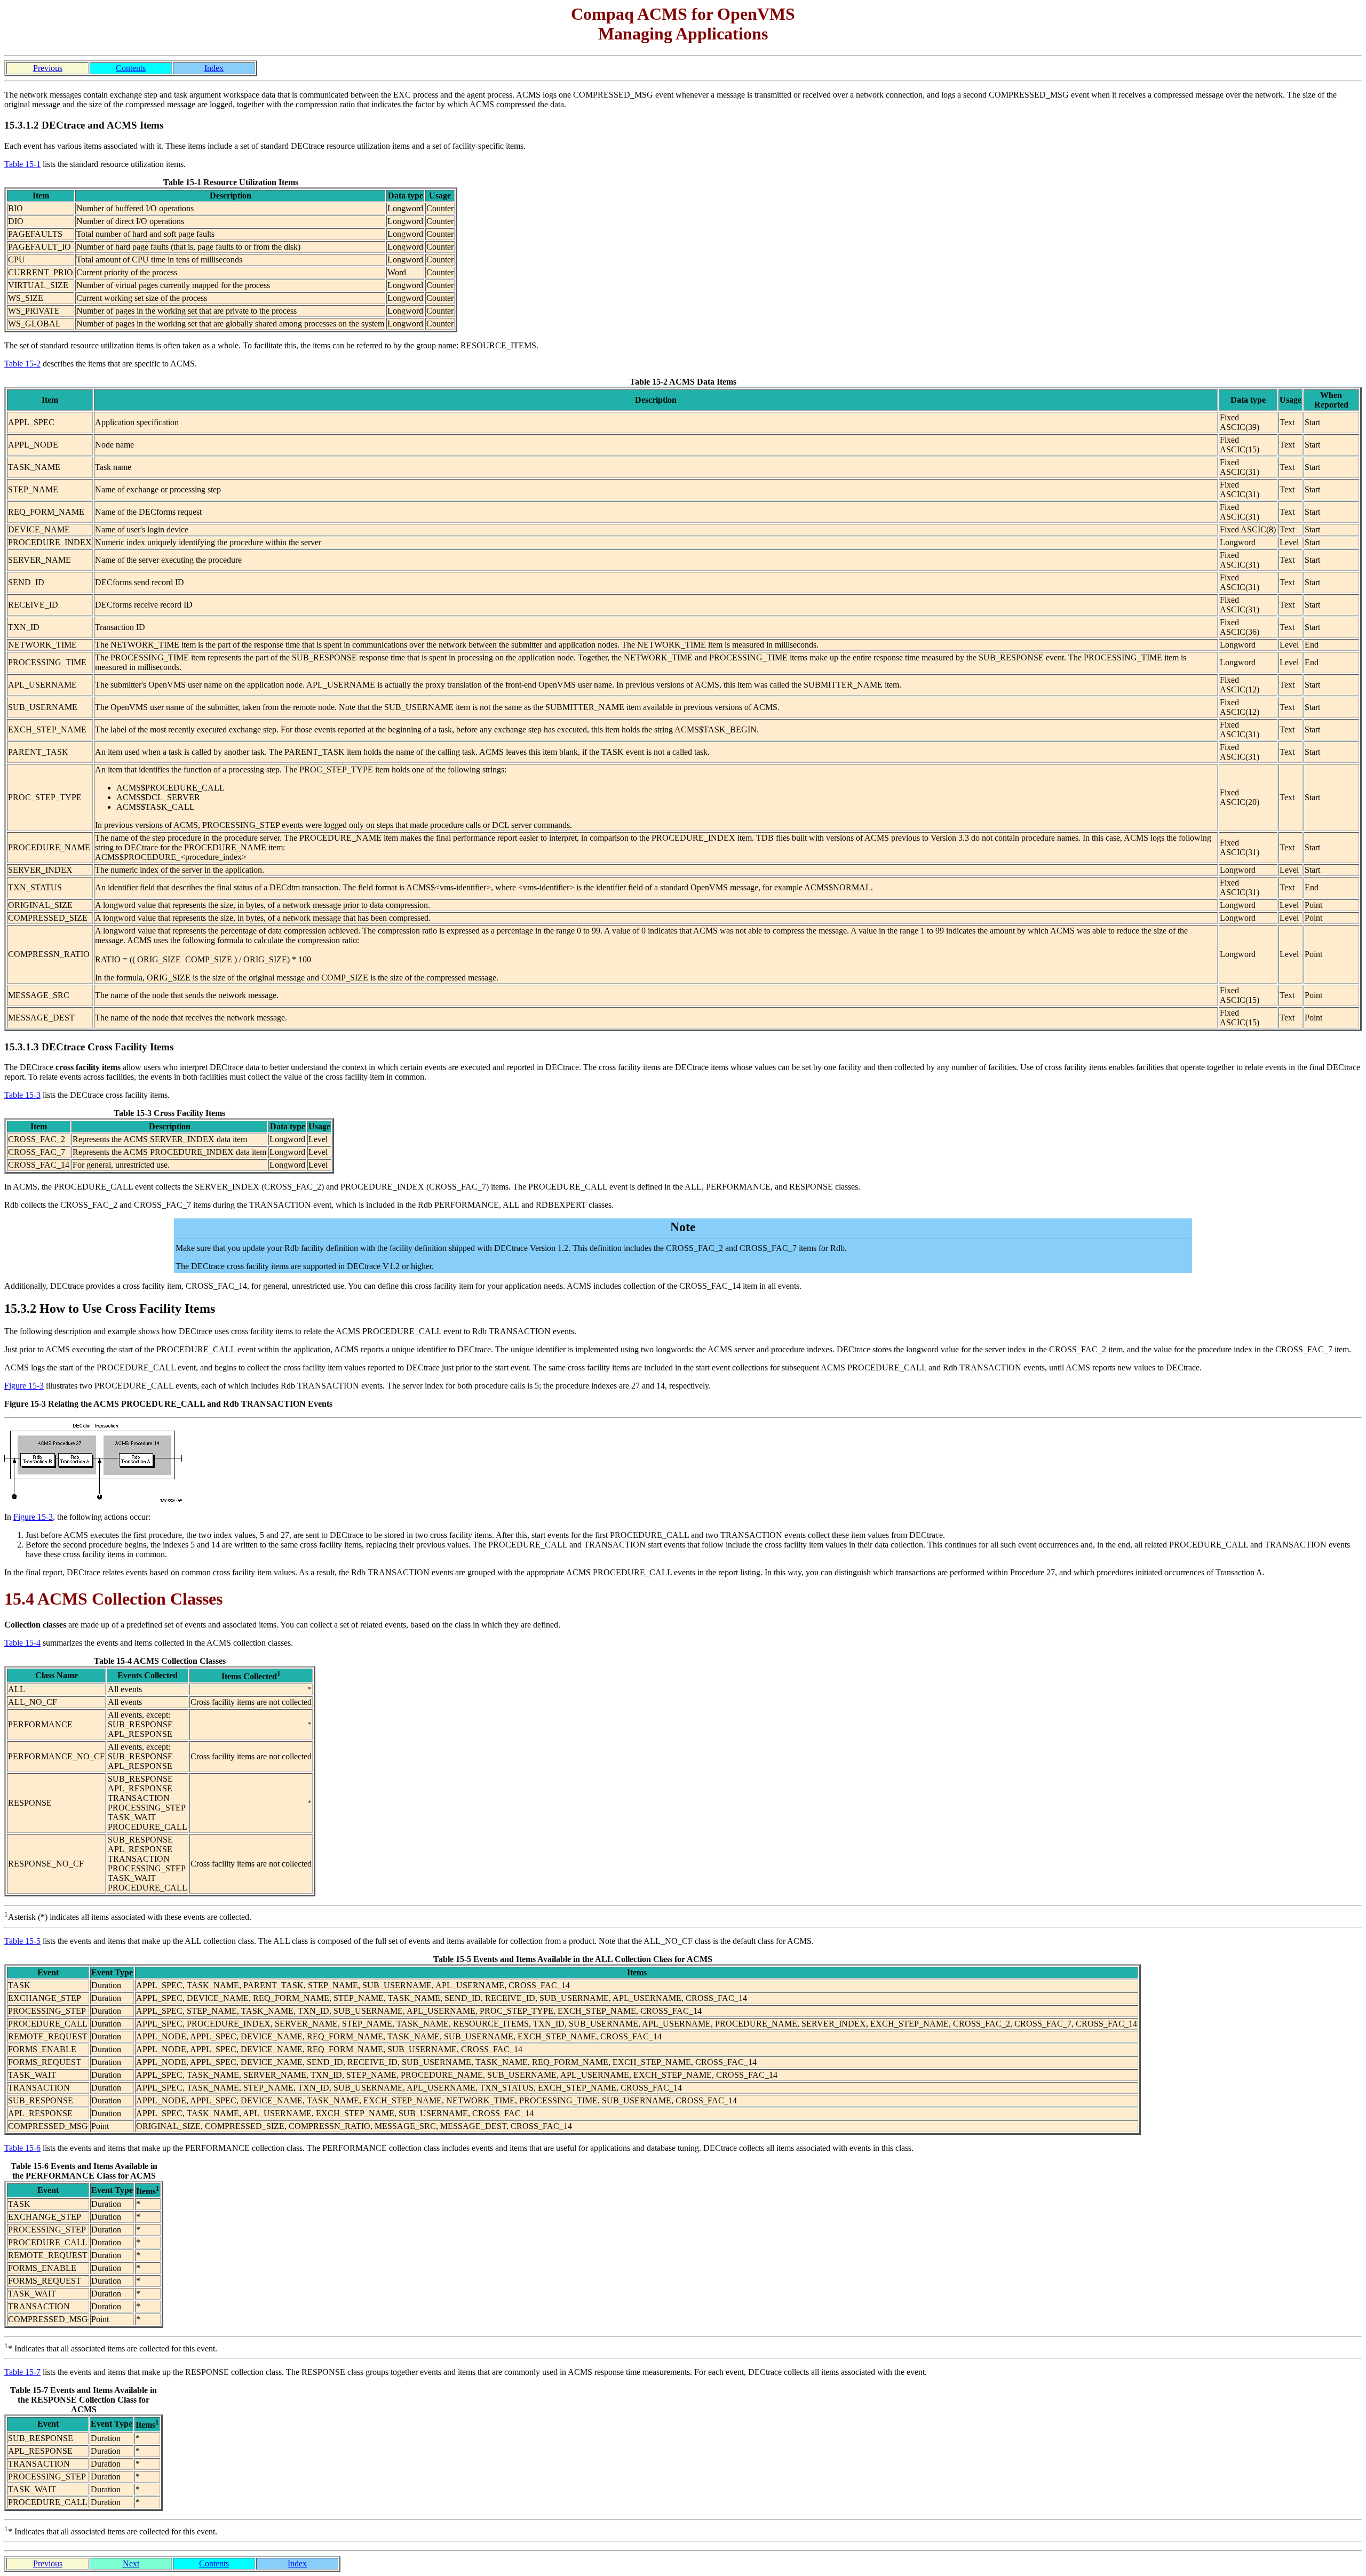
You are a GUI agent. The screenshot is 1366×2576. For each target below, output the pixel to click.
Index (214, 68)
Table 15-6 (22, 2148)
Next (131, 2563)
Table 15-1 (22, 164)
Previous (48, 68)
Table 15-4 (22, 1643)
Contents (131, 68)
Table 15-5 (22, 1941)
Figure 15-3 (24, 1386)
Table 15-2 (22, 364)
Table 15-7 (22, 2372)
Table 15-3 (22, 1095)
